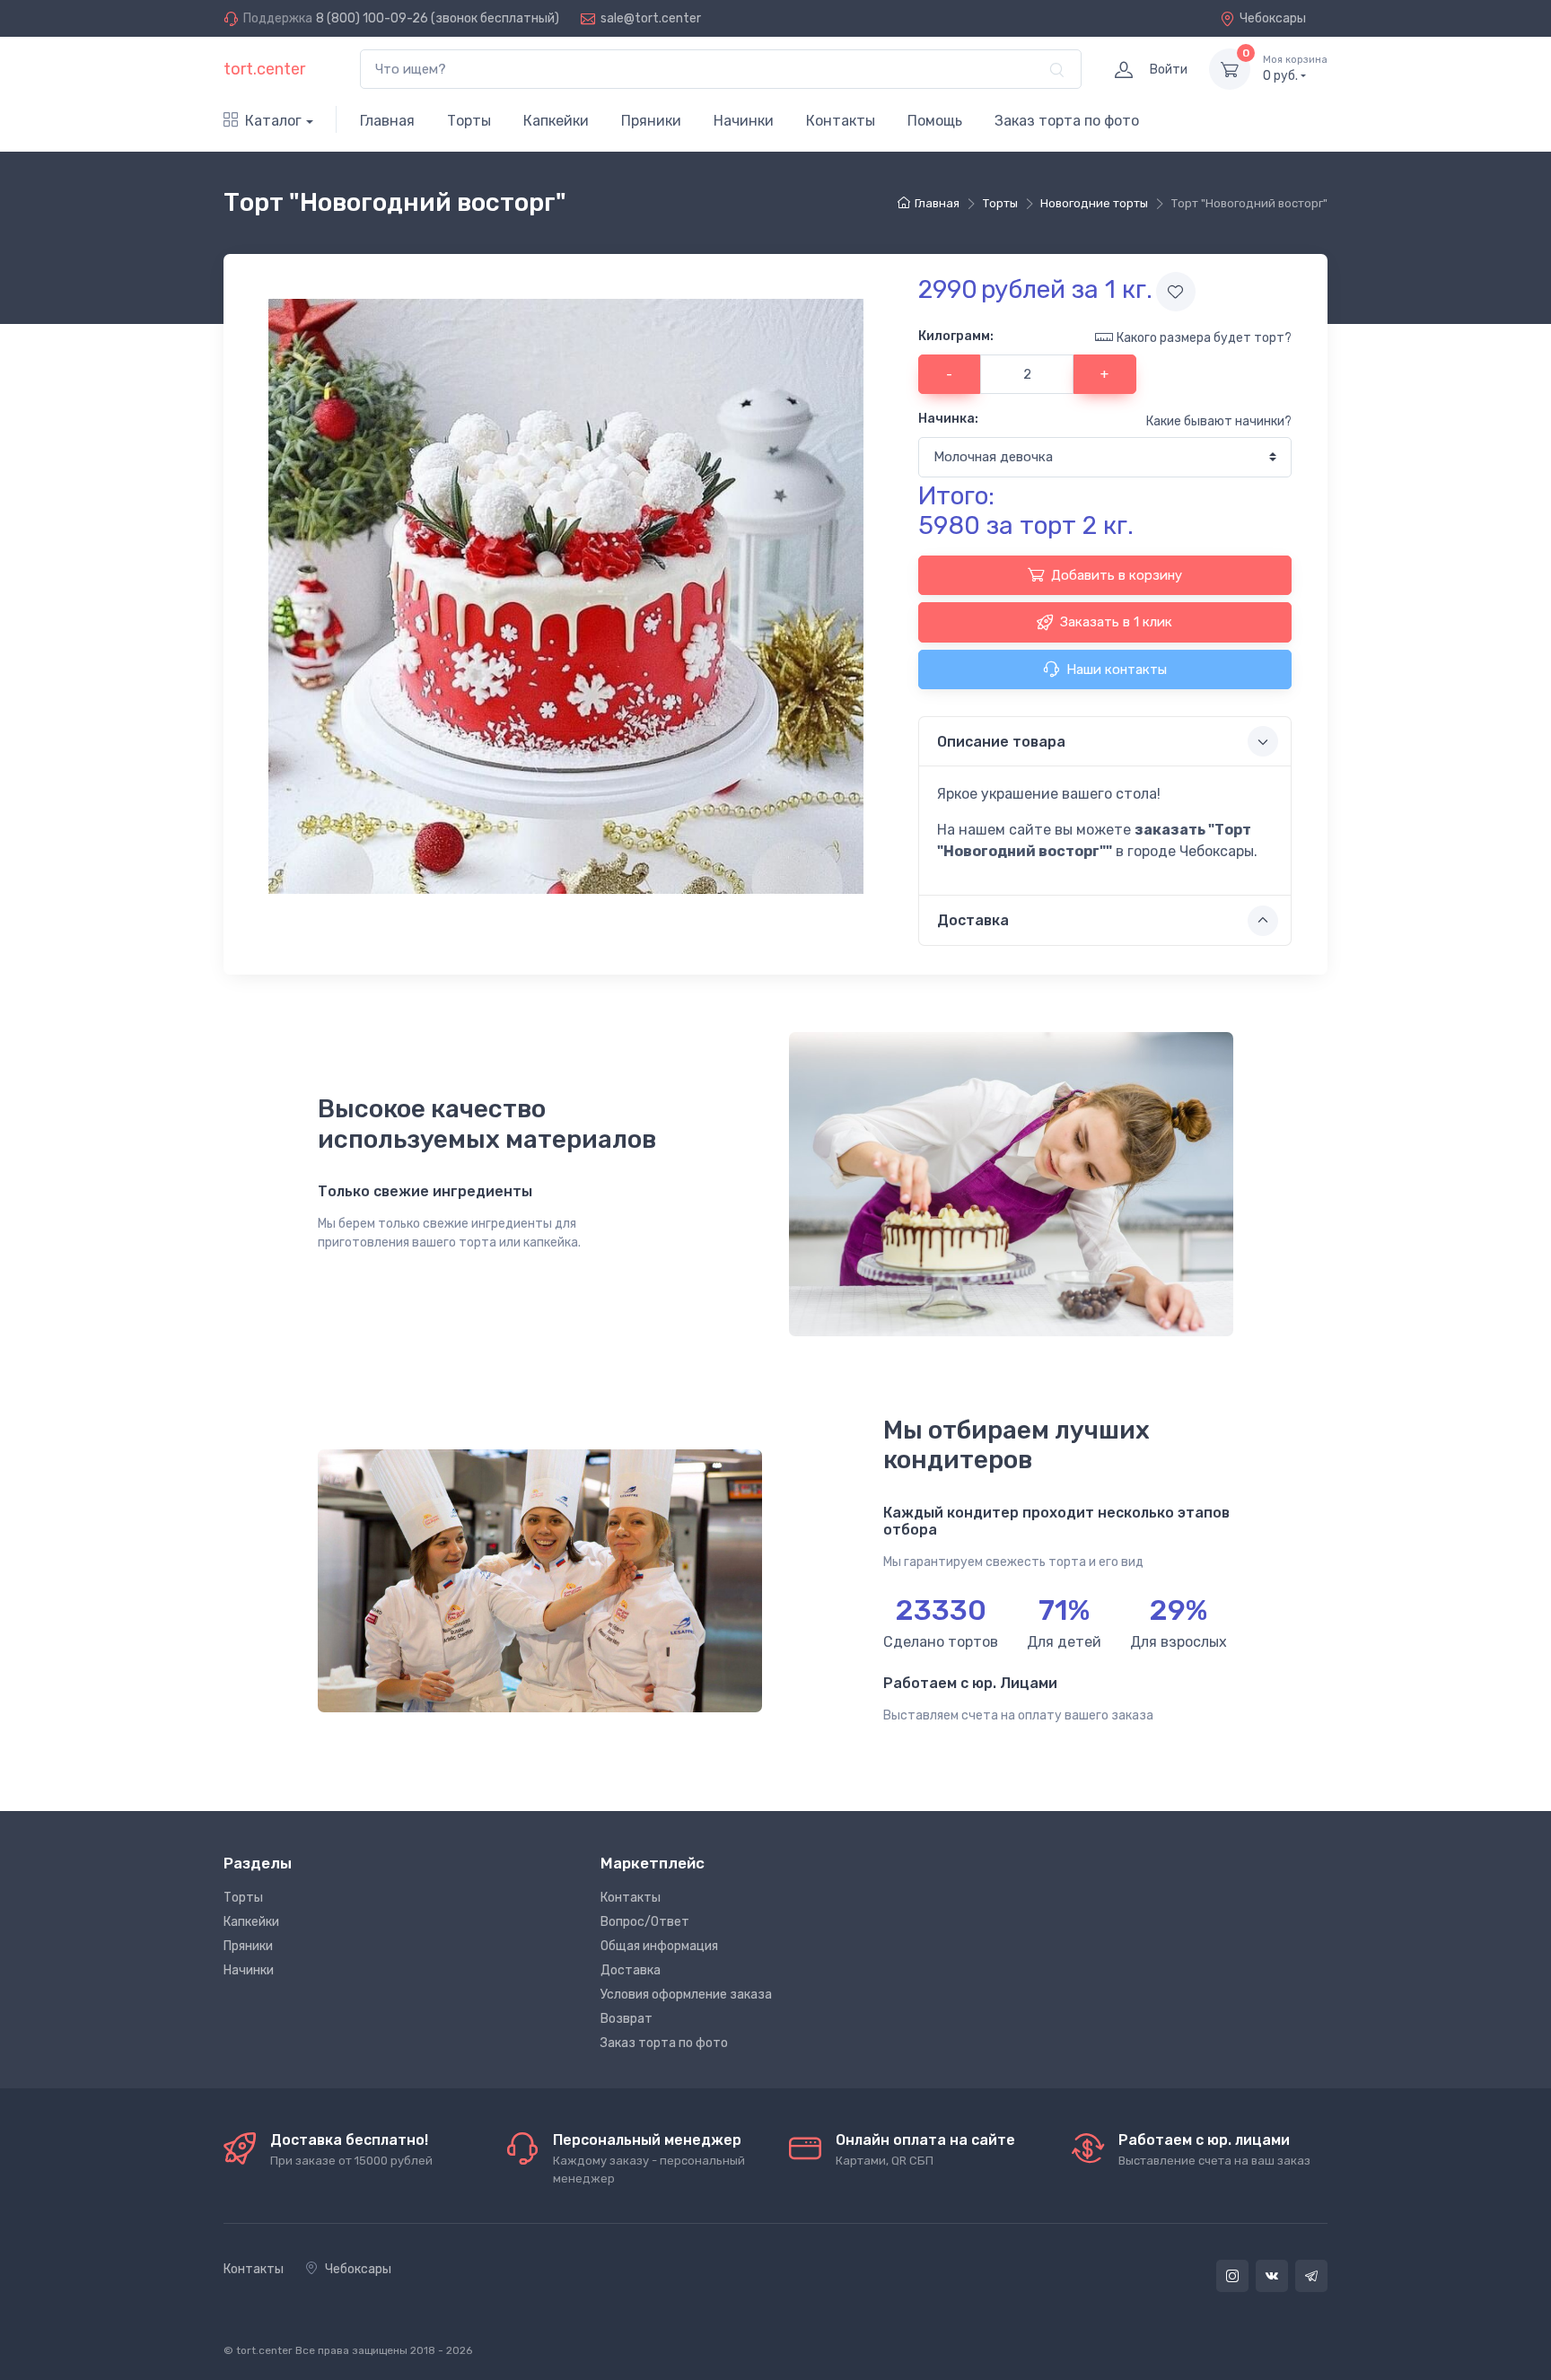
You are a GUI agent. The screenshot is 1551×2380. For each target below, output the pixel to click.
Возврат (627, 2019)
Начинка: (948, 419)
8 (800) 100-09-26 (372, 18)
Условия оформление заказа (686, 1995)
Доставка (631, 1970)
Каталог (273, 121)
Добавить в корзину (1117, 575)
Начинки (744, 121)
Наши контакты (1117, 669)
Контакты (841, 121)
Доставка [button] (973, 920)
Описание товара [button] (1001, 742)
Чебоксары (1273, 18)
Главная (387, 121)
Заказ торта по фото (1067, 121)
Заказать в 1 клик (1116, 622)
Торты (469, 121)
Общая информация (659, 1946)
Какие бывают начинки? (1219, 421)
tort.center (264, 69)
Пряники (651, 121)
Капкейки (556, 121)
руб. (1295, 69)
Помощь (935, 121)
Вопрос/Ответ (645, 1922)
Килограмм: (956, 336)
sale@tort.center (651, 18)
